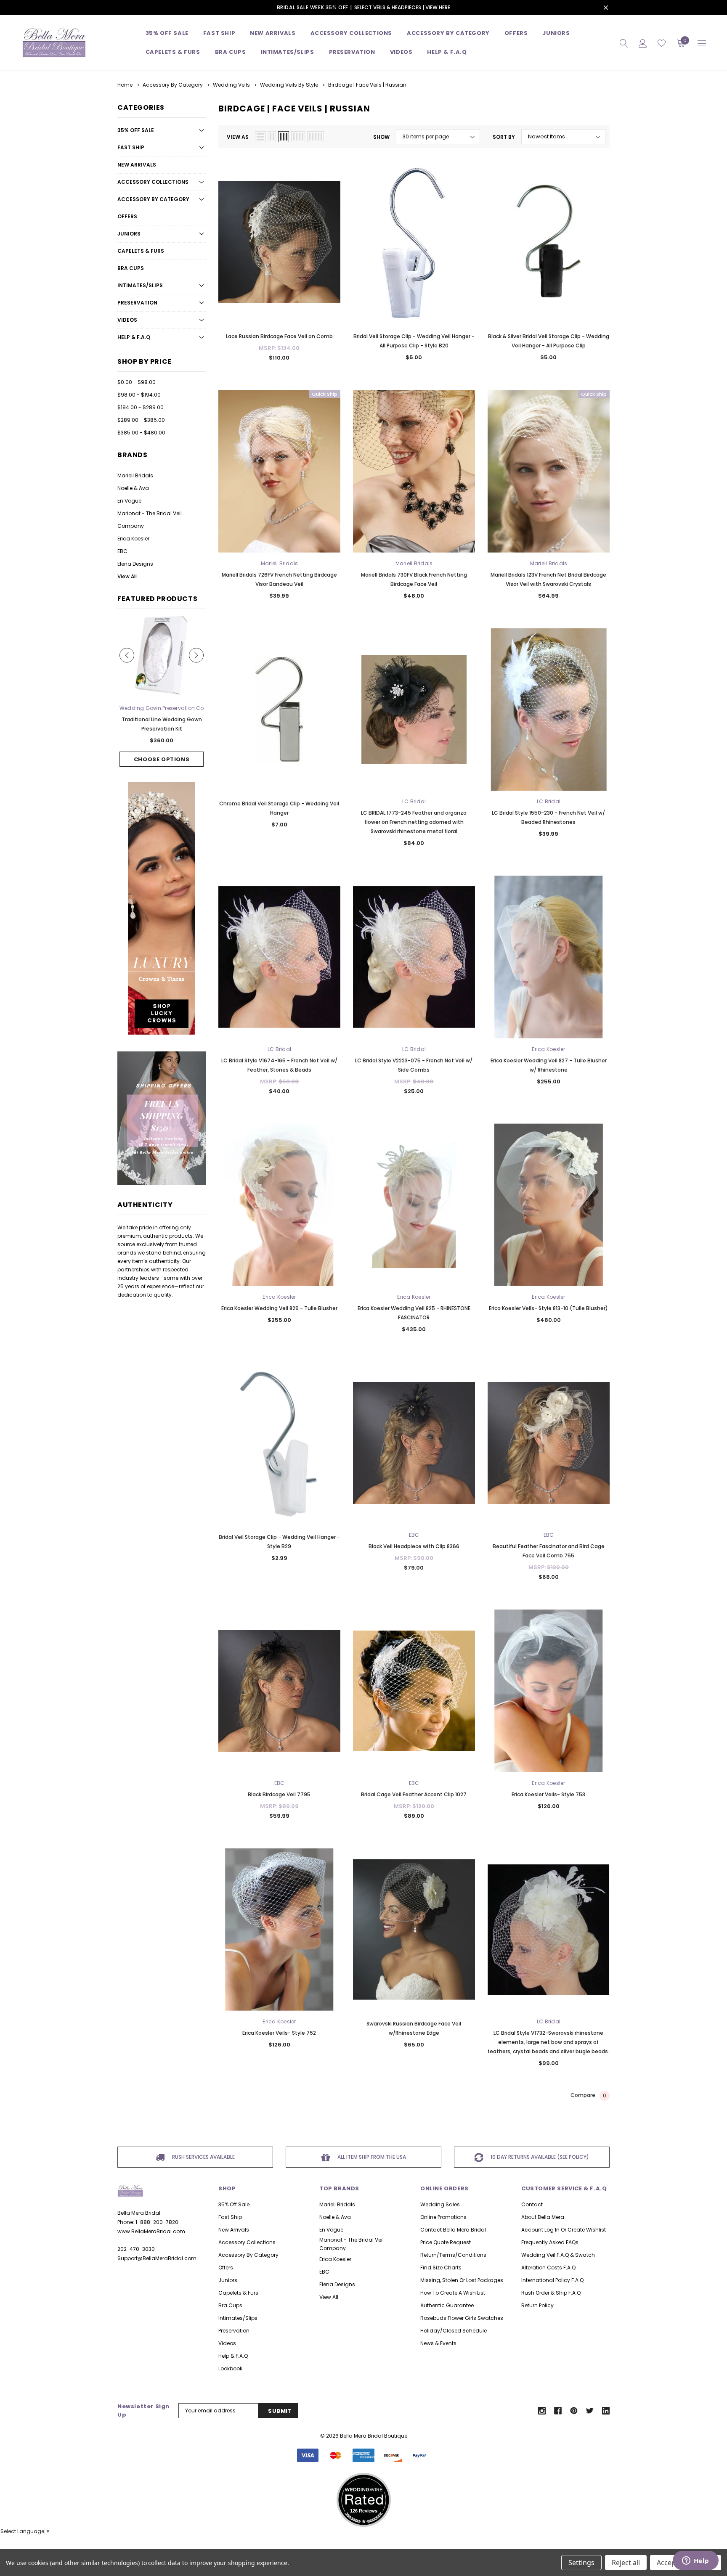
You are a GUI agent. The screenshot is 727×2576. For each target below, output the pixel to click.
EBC (122, 551)
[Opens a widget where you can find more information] (695, 2561)
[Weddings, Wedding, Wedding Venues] (363, 2483)
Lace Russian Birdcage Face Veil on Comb (279, 336)
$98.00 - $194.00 (139, 395)
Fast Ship (219, 33)
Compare (588, 2095)
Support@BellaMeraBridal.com (157, 2258)
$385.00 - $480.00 (141, 433)
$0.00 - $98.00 (137, 382)
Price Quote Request (446, 2242)
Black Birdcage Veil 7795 (279, 1794)
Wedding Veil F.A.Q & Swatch (558, 2255)
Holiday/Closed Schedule (454, 2331)
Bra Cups (131, 268)
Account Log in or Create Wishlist (564, 2230)
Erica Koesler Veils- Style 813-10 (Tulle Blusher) (548, 1308)
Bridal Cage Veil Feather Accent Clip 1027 (414, 1794)
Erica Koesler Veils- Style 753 (548, 1794)
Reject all (626, 2563)
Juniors (556, 33)
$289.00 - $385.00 (141, 420)
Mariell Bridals (135, 475)
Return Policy (537, 2305)
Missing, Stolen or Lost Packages (462, 2280)
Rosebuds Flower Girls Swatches (462, 2318)
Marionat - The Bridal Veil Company (150, 520)
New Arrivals (137, 165)
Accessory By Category (448, 33)
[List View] (260, 137)
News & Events (438, 2343)
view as (238, 137)
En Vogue (129, 501)
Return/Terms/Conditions (453, 2255)
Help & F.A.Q (447, 52)
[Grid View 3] (284, 137)
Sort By (504, 137)
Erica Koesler (133, 539)
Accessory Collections (352, 33)
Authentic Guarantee (447, 2305)
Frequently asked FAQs (550, 2242)
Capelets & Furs (141, 251)
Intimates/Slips (288, 52)
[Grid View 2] (272, 137)
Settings (581, 2563)
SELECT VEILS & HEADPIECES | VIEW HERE (402, 7)
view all (329, 2297)
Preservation (352, 52)
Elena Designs (135, 564)
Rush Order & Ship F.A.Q (551, 2293)
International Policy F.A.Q (552, 2280)
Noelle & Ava (133, 488)
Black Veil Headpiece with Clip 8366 (414, 1546)
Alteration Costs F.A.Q (548, 2268)
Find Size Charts (441, 2268)
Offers (127, 216)
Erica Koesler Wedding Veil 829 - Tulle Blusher (279, 1308)
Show (381, 137)
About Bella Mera (543, 2217)
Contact (532, 2204)
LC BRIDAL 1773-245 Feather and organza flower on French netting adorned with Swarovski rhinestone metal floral (414, 822)
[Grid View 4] (298, 137)
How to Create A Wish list (453, 2293)
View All (127, 576)
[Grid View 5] (316, 137)
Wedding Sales (440, 2204)
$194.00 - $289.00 (141, 407)
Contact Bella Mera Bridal (453, 2230)
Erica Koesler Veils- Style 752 (279, 2033)
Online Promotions (443, 2217)
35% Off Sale (167, 33)
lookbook (230, 2368)
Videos (401, 52)
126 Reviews (364, 2511)
